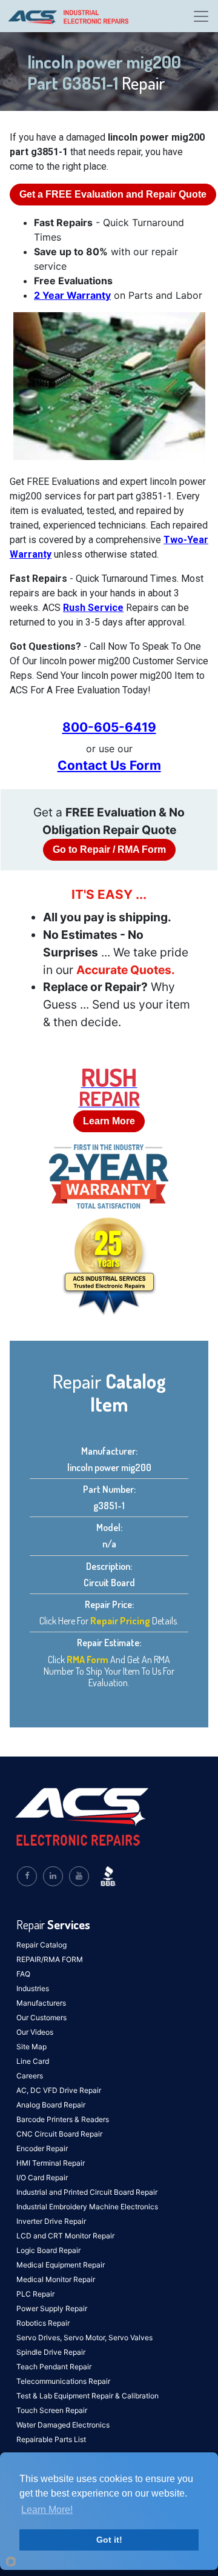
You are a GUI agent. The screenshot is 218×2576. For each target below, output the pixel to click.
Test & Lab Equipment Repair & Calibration (88, 2396)
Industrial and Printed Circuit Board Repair (87, 2192)
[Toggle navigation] (201, 16)
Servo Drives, (40, 2337)
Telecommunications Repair (63, 2381)
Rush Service (93, 608)
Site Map (31, 2047)
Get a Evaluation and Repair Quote (113, 194)
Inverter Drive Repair (51, 2221)
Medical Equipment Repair (61, 2265)
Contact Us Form (109, 765)
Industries (33, 1988)
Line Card (33, 2061)
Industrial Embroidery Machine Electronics (87, 2207)
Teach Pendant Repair (54, 2367)
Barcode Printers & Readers (63, 2119)
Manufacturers (41, 2003)
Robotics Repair (43, 2323)
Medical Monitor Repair (56, 2279)
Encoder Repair (42, 2148)
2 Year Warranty (72, 295)
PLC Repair (35, 2294)
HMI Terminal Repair (51, 2163)
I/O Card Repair (42, 2177)
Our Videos (35, 2032)
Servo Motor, (86, 2337)
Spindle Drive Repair (51, 2352)
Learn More (109, 1121)
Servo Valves (130, 2337)
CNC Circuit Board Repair (59, 2134)
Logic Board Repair (48, 2250)
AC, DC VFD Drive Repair (59, 2090)
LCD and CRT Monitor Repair (65, 2236)
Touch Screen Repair (52, 2410)
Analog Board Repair (51, 2105)
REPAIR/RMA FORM (50, 1959)
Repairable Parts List (51, 2439)
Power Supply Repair (52, 2308)
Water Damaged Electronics (63, 2425)
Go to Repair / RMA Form (109, 849)
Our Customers (41, 2017)
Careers (30, 2076)
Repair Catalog (41, 1945)
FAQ (23, 1974)
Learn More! (47, 2510)
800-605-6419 (109, 727)
